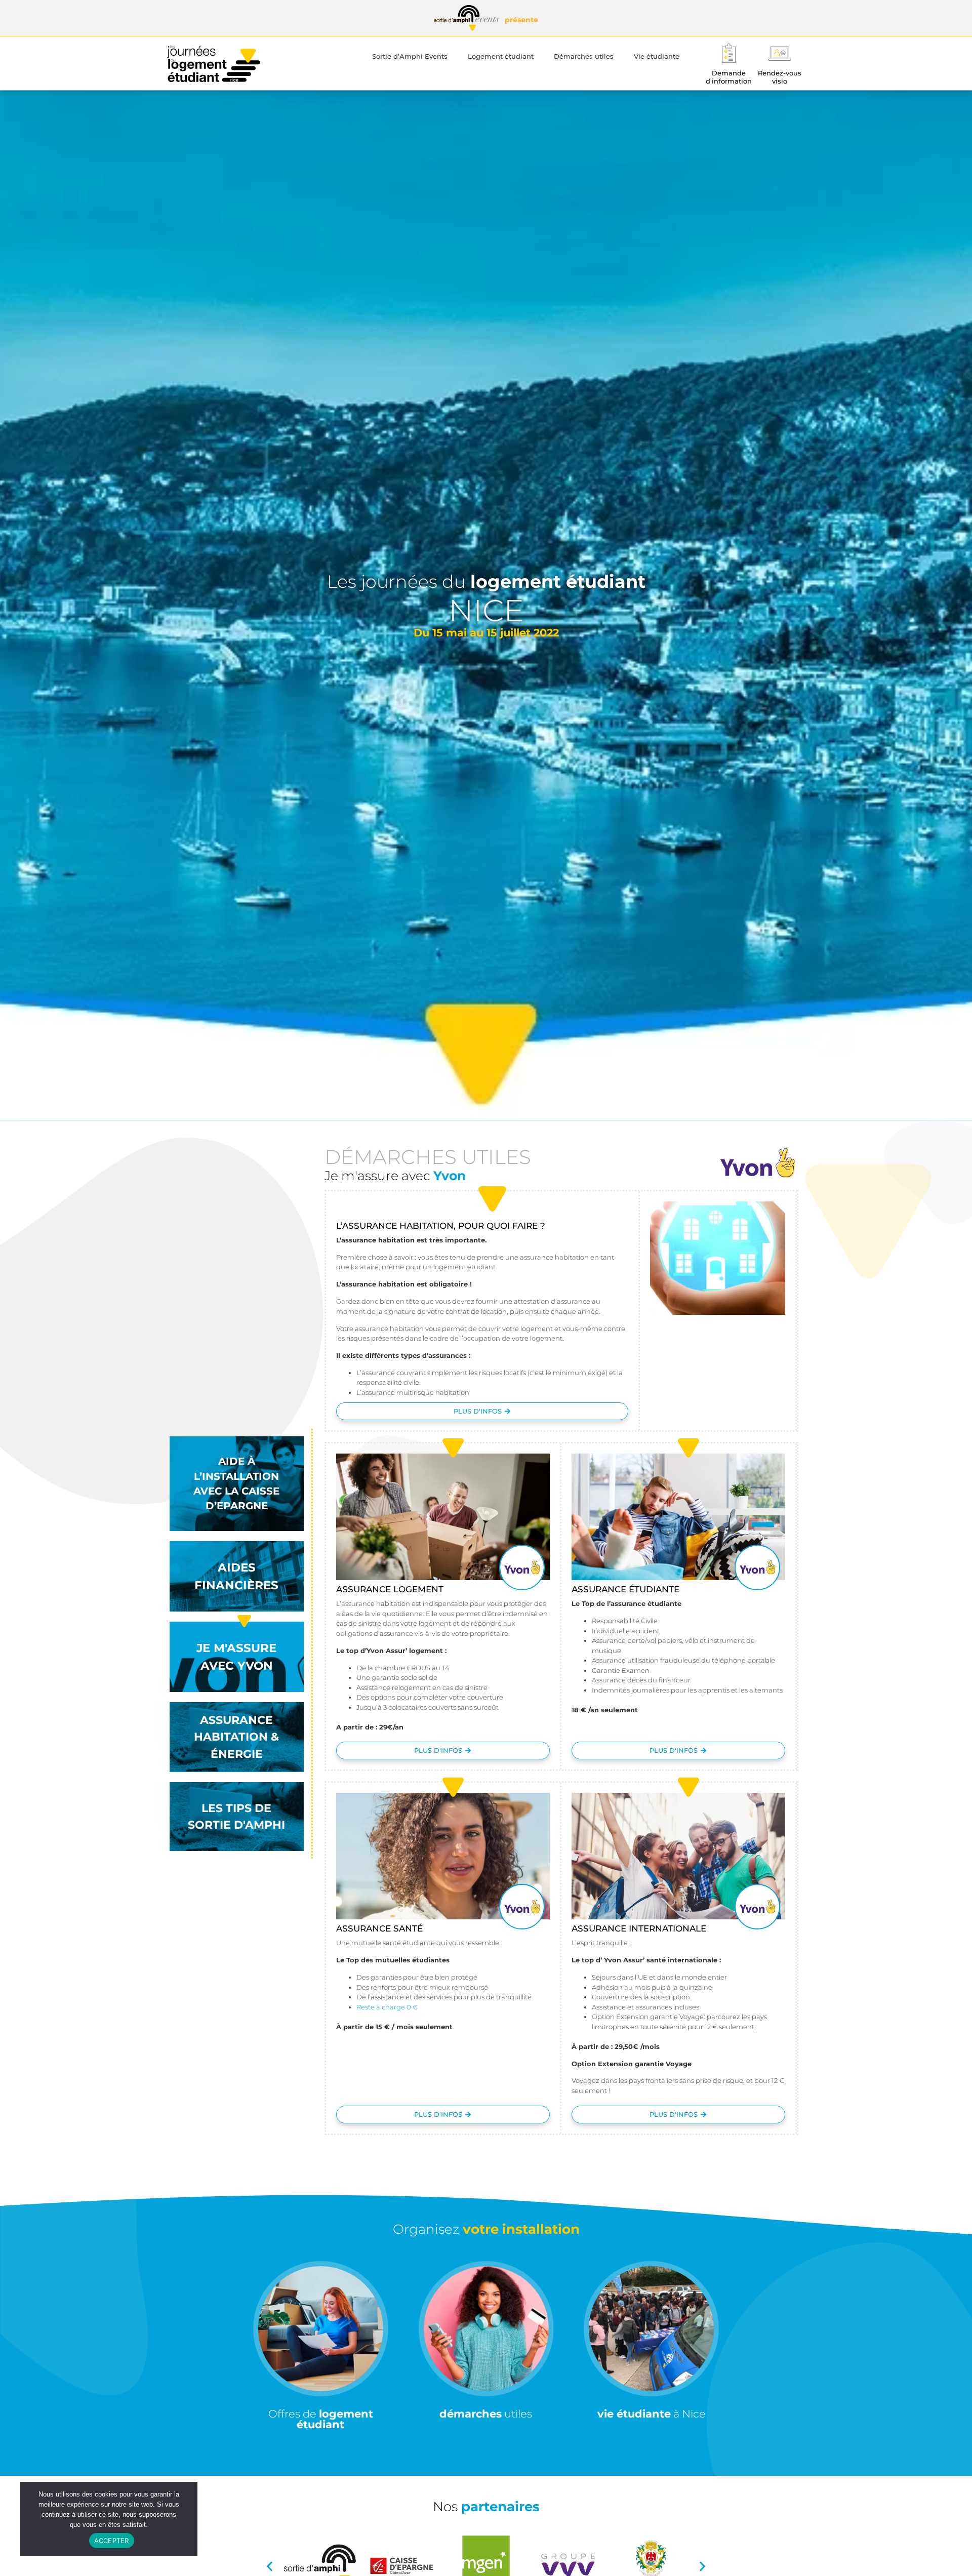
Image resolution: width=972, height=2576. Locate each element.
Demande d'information (729, 77)
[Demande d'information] (729, 53)
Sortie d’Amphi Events (410, 56)
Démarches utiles (584, 56)
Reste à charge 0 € (387, 2007)
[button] (270, 2566)
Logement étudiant (501, 56)
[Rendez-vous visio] (779, 53)
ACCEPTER (112, 2541)
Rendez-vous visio (780, 77)
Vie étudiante (657, 56)
